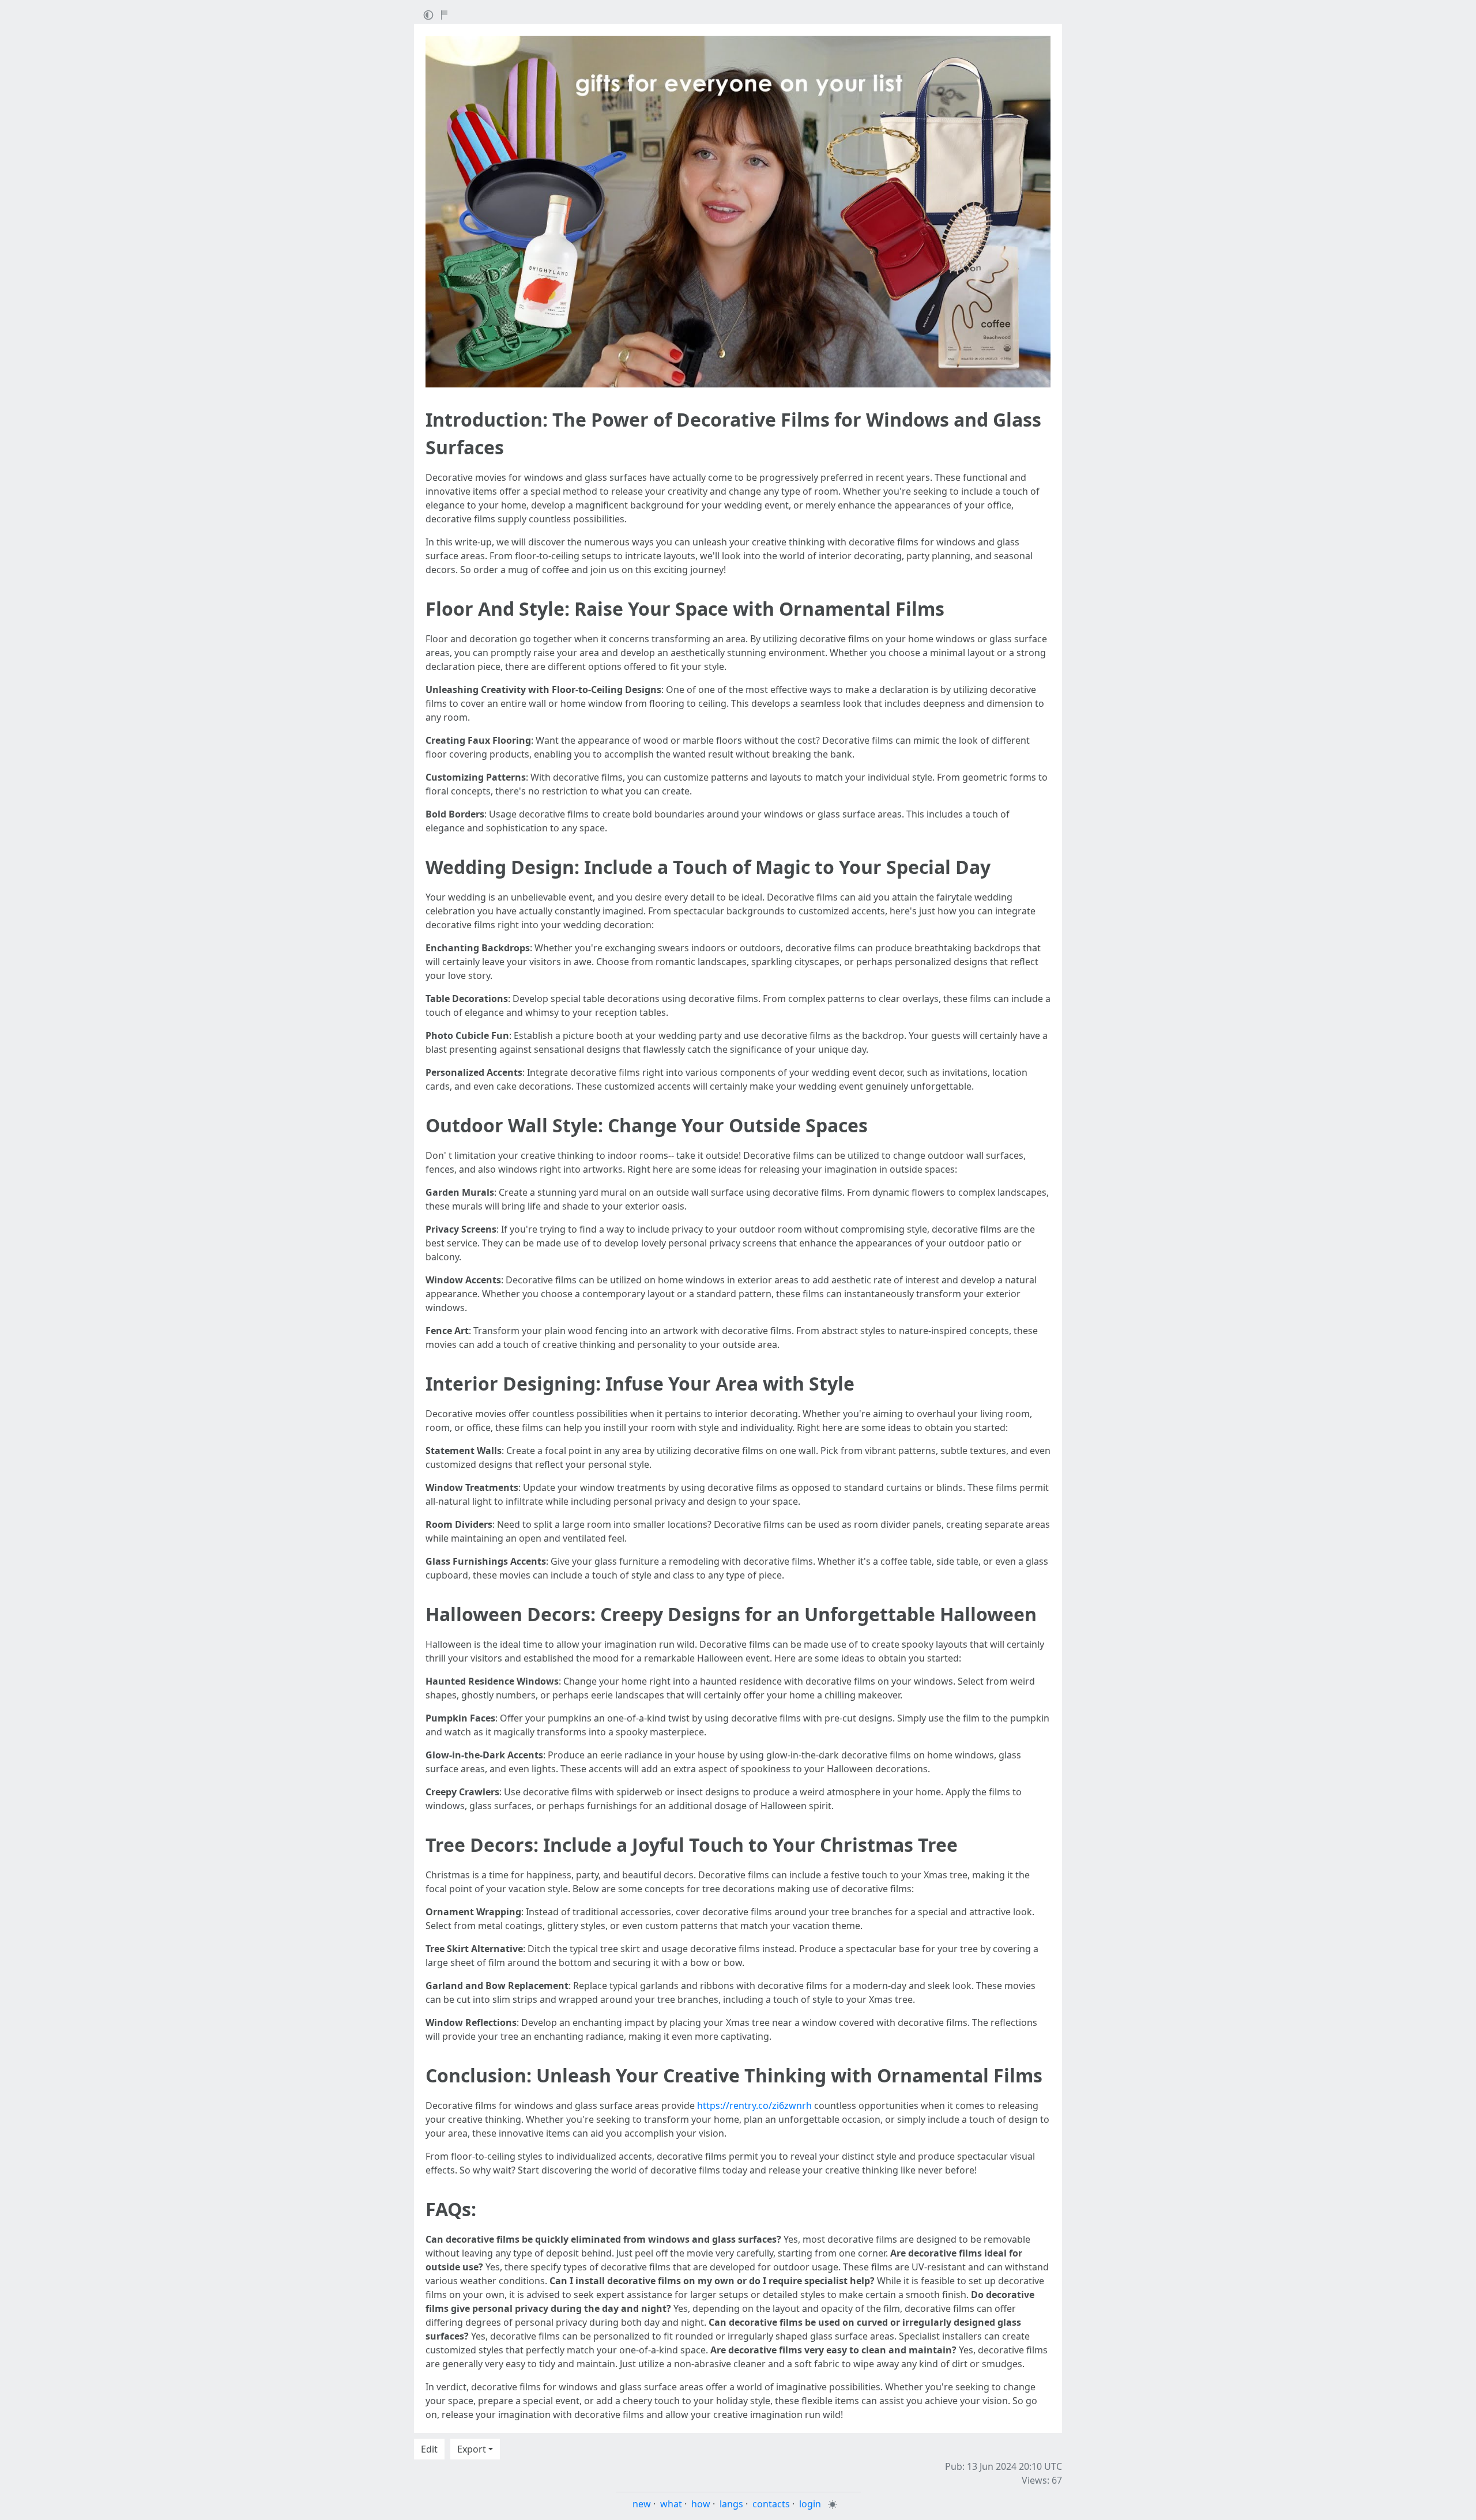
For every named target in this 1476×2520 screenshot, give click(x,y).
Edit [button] (429, 2449)
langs (731, 2504)
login (810, 2504)
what (671, 2504)
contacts (771, 2504)
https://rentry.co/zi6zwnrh (754, 2105)
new (642, 2504)
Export (472, 2449)
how (701, 2504)
